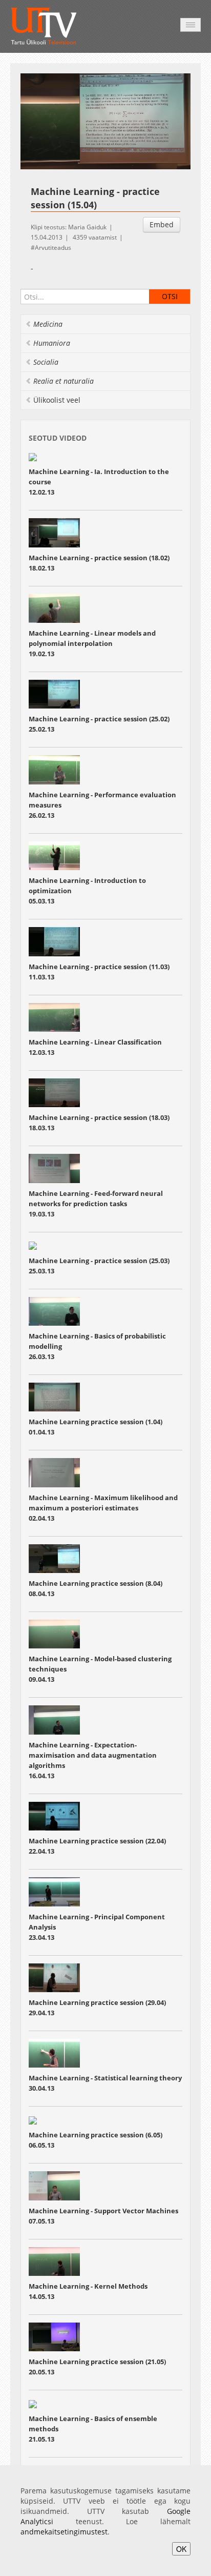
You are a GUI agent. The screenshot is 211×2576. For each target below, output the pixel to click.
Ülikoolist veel (57, 400)
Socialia (46, 362)
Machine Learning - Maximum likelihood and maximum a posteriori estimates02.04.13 (103, 1508)
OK (181, 2549)
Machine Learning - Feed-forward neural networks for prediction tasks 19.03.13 (96, 1204)
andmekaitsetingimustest (64, 2532)
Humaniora (52, 343)
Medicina (48, 324)
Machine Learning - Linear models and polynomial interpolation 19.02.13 (92, 643)
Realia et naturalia (64, 381)
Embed (162, 224)
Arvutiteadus (53, 248)
